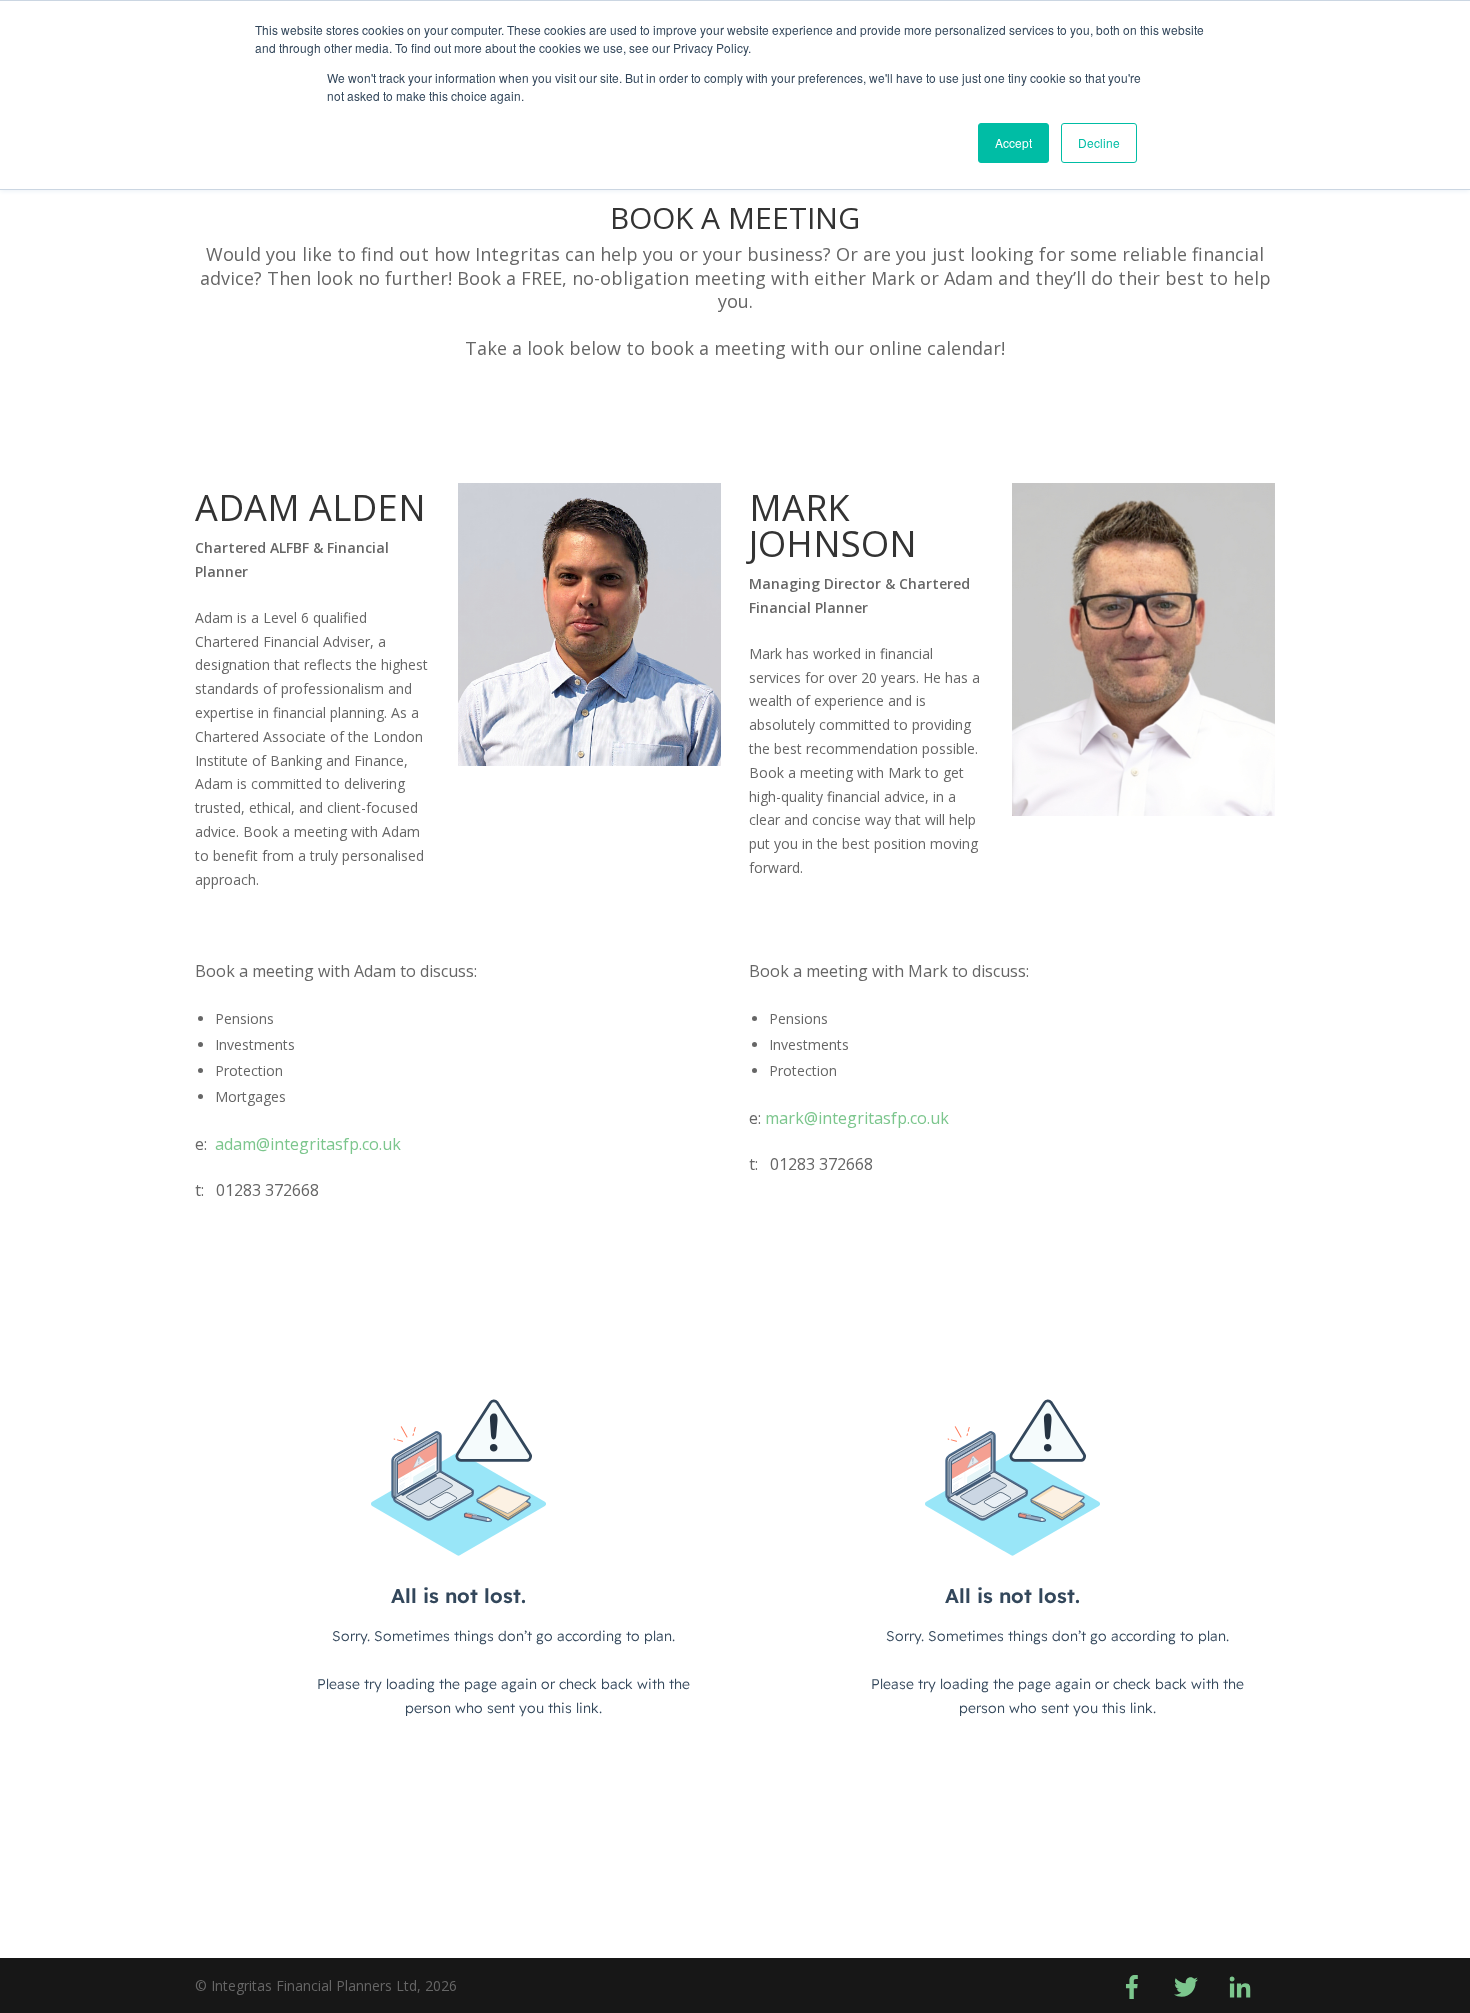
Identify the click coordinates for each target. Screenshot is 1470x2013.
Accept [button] (1013, 142)
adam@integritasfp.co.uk (308, 1144)
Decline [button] (1099, 142)
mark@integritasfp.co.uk (857, 1118)
